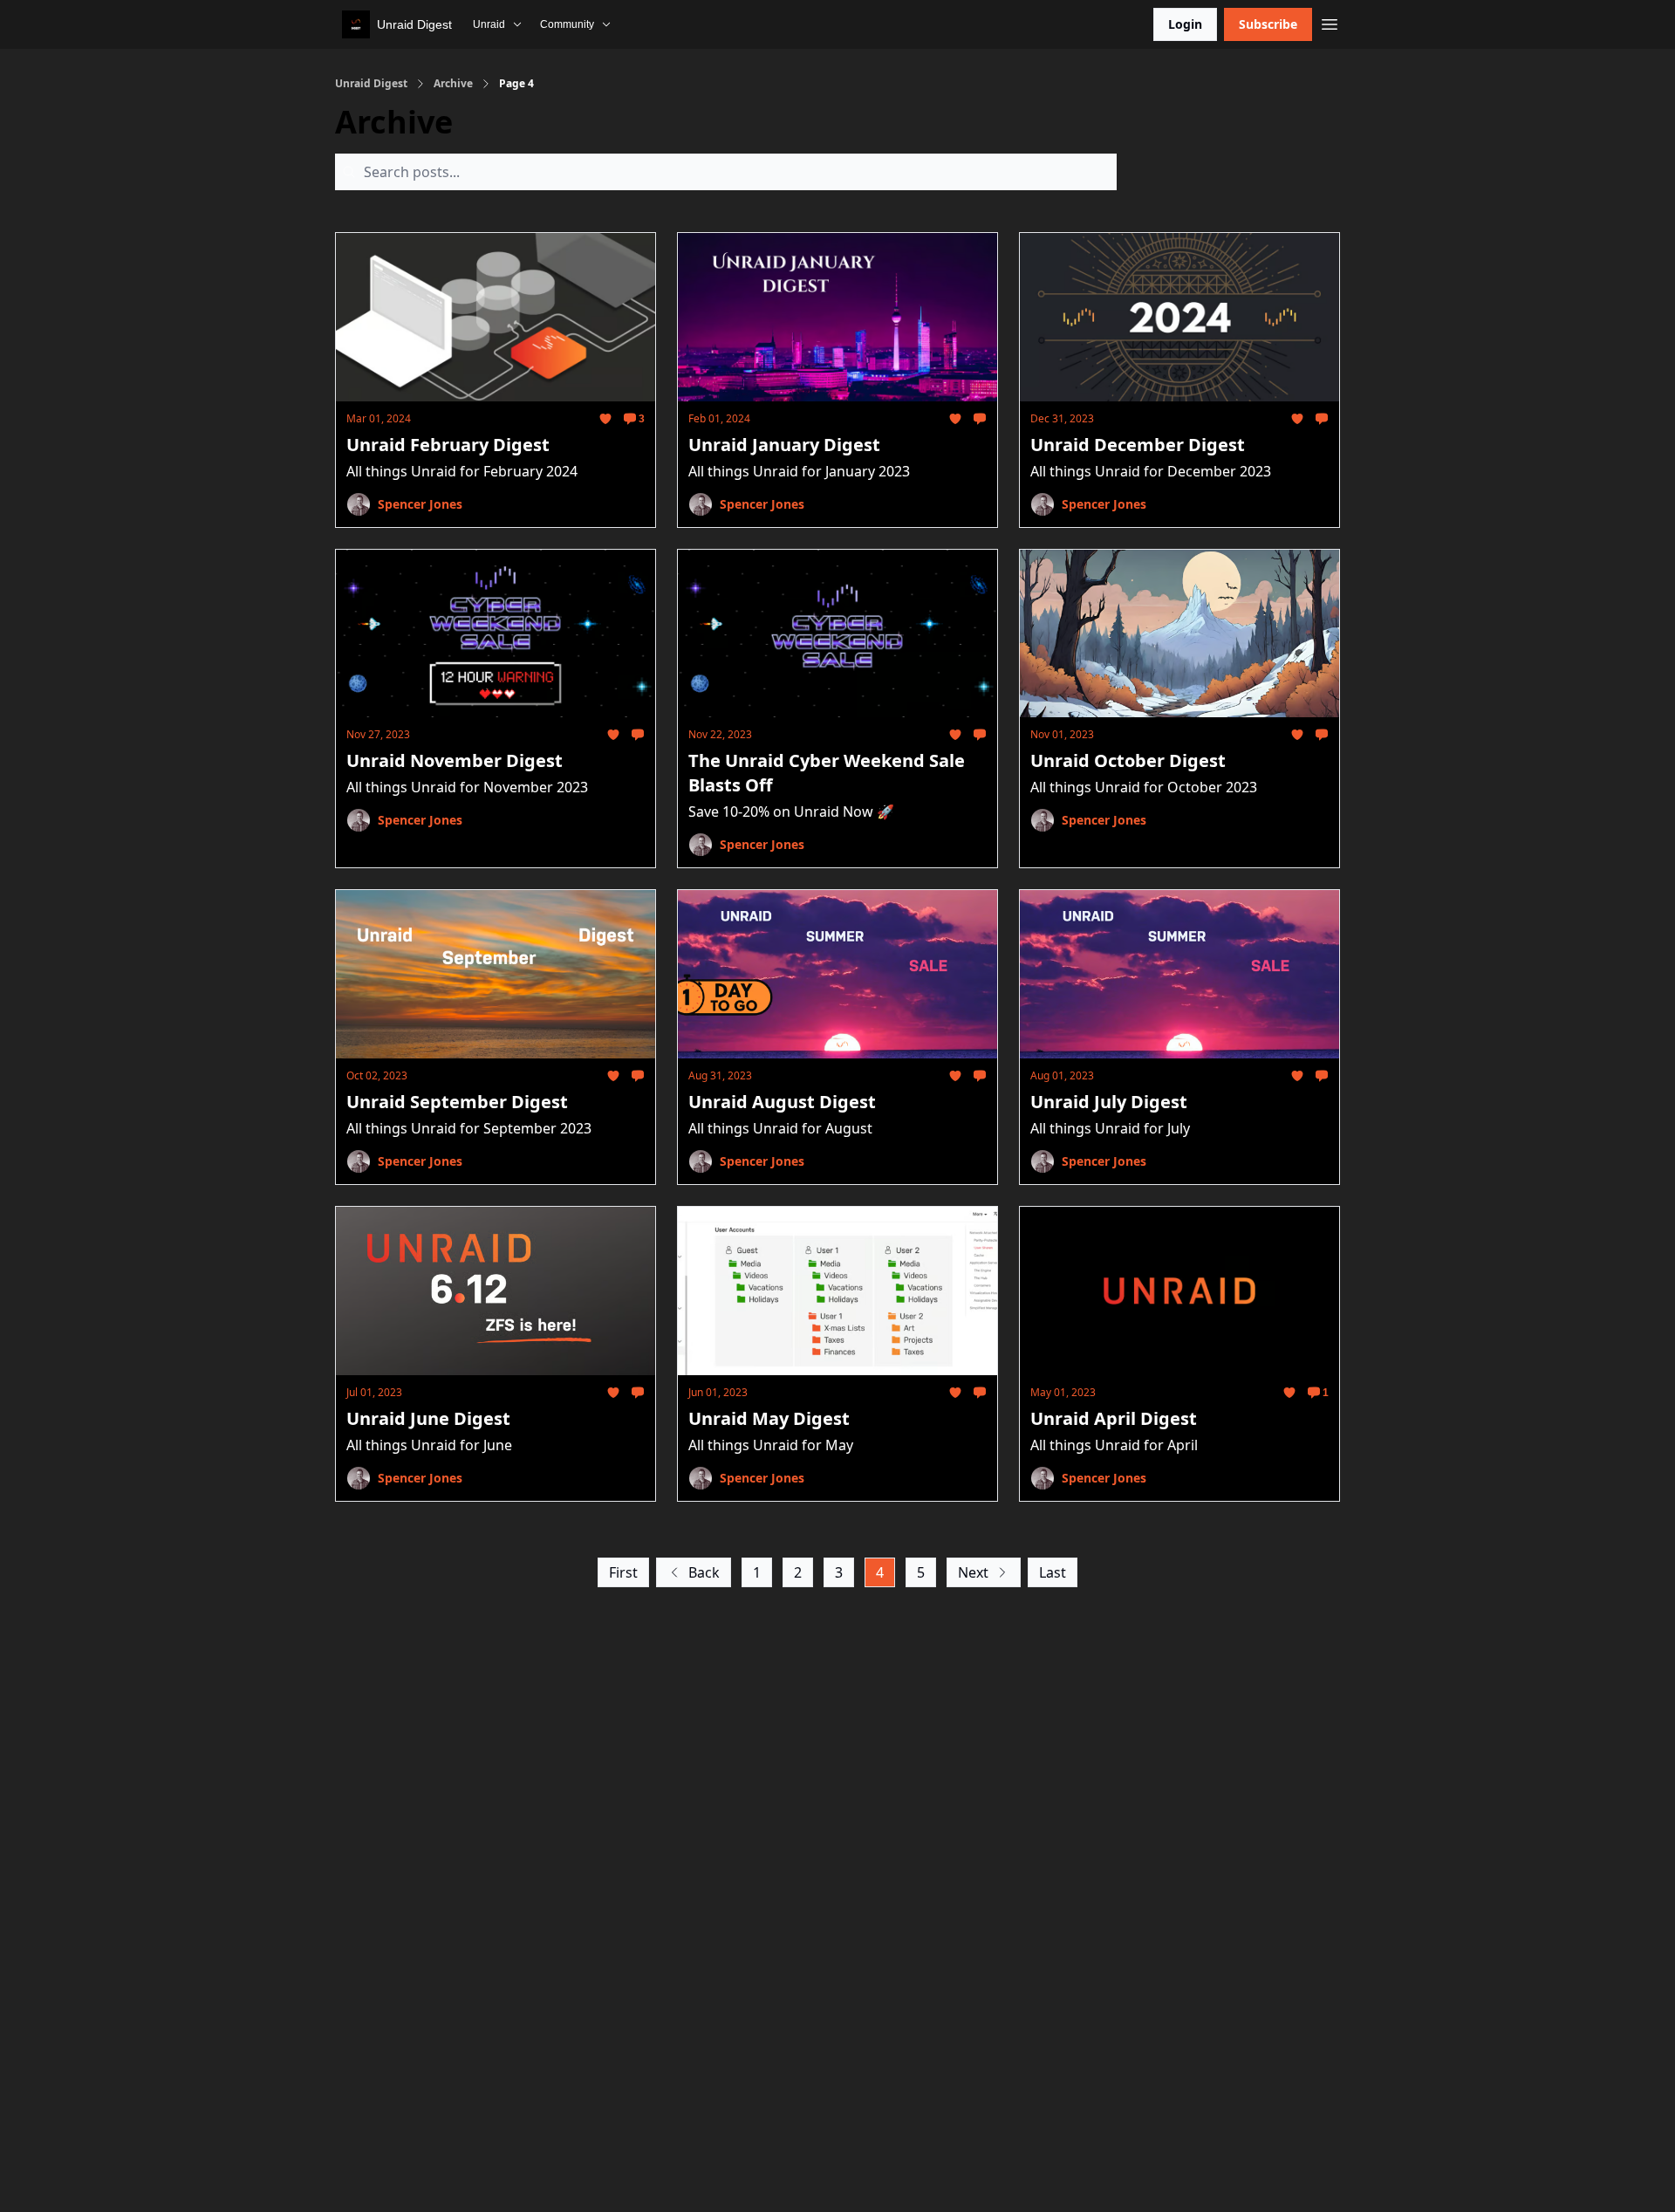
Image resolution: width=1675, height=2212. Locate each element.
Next (973, 1572)
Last (1053, 1572)
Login (1185, 24)
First (623, 1572)
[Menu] (1330, 22)
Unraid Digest (371, 84)
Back (704, 1572)
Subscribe (1268, 24)
